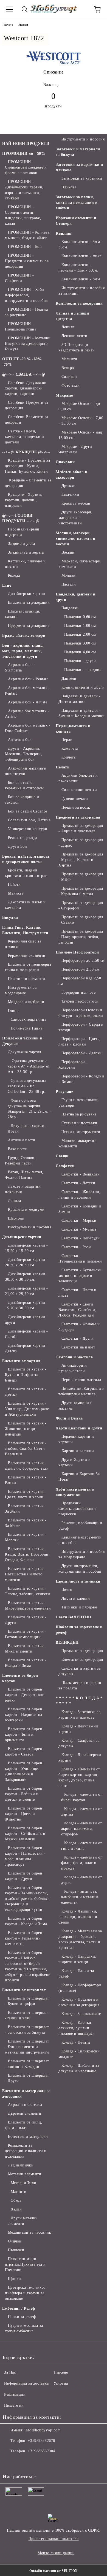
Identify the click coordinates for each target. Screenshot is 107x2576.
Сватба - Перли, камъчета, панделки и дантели (24, 437)
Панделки (70, 608)
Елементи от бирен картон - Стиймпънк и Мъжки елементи (25, 1834)
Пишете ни (14, 2405)
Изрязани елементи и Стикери (76, 221)
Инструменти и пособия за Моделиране (81, 1554)
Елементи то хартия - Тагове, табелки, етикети (27, 1591)
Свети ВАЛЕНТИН (74, 1617)
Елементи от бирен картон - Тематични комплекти (24, 1938)
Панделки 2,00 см (80, 634)
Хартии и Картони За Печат (79, 1477)
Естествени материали (28, 2137)
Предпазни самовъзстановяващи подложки (77, 1509)
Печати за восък (76, 807)
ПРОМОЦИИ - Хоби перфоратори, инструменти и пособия (26, 295)
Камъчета (70, 748)
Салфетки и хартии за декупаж (80, 1671)
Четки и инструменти (81, 1132)
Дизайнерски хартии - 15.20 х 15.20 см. (26, 1248)
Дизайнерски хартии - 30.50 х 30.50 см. (26, 1277)
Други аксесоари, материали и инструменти (76, 518)
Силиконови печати (79, 790)
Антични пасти (22, 1140)
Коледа (14, 575)
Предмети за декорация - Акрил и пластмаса (81, 828)
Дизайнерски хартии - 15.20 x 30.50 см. (26, 1305)
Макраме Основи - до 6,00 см (79, 406)
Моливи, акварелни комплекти (78, 1143)
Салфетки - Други (78, 1338)
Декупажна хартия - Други (27, 1129)
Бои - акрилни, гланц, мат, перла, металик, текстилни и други (23, 651)
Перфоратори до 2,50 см (83, 961)
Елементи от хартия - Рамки (26, 1480)
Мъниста (16, 893)
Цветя (67, 1590)
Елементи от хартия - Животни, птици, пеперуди (26, 1429)
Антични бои (20, 740)
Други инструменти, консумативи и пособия (80, 1569)
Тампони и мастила (74, 1357)
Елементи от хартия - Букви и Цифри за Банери (26, 1375)
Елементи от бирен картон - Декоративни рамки (25, 1695)
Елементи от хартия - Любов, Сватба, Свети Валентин (26, 1449)
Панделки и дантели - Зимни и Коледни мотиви (81, 713)
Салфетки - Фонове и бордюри (79, 1327)
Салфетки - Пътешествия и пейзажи (80, 1259)
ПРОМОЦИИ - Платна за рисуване (26, 312)
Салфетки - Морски (79, 1221)
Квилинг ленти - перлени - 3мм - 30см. (78, 268)
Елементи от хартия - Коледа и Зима (26, 1663)
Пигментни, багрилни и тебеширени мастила (81, 1391)
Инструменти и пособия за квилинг (81, 291)
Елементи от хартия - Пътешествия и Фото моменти (26, 1574)
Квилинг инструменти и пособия (80, 1540)
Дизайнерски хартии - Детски (26, 1348)
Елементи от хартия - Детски (26, 1392)
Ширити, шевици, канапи (23, 614)
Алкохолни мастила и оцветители (26, 771)
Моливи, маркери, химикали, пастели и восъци (76, 539)
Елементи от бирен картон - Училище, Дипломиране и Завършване (24, 1771)
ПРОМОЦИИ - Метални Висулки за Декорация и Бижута (28, 344)
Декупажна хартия (25, 1052)
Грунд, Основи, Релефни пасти (20, 1160)
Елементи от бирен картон (20, 1678)
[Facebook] (10, 2462)
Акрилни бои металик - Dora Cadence (28, 728)
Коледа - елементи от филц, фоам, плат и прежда (82, 1863)
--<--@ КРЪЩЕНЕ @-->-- (26, 452)
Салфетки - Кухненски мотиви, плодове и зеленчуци (80, 1276)
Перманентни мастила (81, 1380)
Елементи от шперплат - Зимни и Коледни (27, 2064)
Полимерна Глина (27, 1028)
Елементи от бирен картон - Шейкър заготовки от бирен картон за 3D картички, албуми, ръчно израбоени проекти (28, 1966)
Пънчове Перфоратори (77, 952)
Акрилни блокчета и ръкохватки (78, 778)
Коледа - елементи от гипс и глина (82, 1846)
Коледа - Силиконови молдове (79, 2054)
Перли (67, 740)
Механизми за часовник (29, 2232)
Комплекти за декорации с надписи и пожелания (26, 2151)
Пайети (14, 885)
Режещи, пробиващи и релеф (80, 1526)
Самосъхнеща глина (28, 1019)
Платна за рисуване (79, 1114)
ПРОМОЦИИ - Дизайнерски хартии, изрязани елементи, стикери (24, 190)
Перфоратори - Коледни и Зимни (81, 1079)
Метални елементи (25, 2174)
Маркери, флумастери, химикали (80, 564)
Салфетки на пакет (78, 1347)
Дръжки (69, 486)
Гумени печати (75, 799)
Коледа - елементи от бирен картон (82, 1797)
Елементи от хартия (21, 1361)
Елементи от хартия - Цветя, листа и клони (26, 1494)
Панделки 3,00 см (80, 643)
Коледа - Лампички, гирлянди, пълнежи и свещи (78, 1917)
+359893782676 (41, 2441)
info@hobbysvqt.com (43, 2430)
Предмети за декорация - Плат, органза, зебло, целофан (81, 937)
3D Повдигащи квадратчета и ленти (77, 347)
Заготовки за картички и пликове (79, 167)
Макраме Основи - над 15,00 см (80, 435)
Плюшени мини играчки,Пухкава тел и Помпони (25, 2264)
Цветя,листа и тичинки (78, 1581)
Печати (63, 767)
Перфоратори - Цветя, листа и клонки (80, 1041)
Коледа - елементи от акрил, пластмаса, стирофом (82, 1829)
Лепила (15, 1201)
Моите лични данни (56, 2553)
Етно (7, 585)
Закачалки (70, 495)
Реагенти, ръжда (23, 838)
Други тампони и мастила (76, 1406)
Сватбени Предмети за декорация (27, 405)
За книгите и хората (26, 552)
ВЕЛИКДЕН (67, 1642)
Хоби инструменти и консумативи (75, 1492)
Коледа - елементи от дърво (82, 1880)
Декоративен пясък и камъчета (25, 905)
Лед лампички (21, 2165)
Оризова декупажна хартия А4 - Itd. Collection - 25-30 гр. (27, 1086)
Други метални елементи (23, 2221)
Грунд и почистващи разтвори (79, 1103)
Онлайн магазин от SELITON (54, 2571)
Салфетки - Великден (81, 1174)
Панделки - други (80, 661)
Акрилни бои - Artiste (28, 702)
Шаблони (16, 1218)
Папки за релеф (22, 2317)
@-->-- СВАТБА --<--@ (24, 374)
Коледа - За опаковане (81, 2014)
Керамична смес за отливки (23, 944)
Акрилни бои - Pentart (28, 679)
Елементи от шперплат (24, 1990)
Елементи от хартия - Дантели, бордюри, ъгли (27, 1466)
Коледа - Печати (76, 2042)
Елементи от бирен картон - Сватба (24, 1752)
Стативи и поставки (79, 1123)
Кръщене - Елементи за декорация (28, 483)
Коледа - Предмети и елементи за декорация (79, 2002)
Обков (16, 2200)
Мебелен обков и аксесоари (71, 475)
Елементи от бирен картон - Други (24, 1876)
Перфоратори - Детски (82, 1053)
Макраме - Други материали (75, 449)
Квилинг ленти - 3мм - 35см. (81, 244)
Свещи (62, 1156)
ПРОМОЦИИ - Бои (25, 247)
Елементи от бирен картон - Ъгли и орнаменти (24, 1734)
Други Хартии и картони (74, 1462)
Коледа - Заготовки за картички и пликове (79, 1715)
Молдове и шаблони (26, 1002)
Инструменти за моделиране (21, 990)
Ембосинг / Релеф (19, 2308)
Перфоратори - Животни (73, 1065)
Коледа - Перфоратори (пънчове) (80, 1988)
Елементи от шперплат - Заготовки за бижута (27, 2030)
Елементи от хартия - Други (26, 1620)
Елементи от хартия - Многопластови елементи (28, 1606)
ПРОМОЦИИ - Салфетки (19, 278)
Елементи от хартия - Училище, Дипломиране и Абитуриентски (27, 1409)
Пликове (69, 187)
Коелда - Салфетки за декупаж (79, 1743)
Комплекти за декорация (79, 303)
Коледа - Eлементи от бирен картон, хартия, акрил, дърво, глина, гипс (79, 1777)
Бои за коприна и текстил (22, 800)
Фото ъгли (71, 385)
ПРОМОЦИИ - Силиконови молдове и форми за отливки (26, 167)
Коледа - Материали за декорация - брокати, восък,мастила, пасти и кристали (80, 1939)
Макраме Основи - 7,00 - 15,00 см (81, 421)
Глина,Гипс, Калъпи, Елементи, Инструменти (25, 930)
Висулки (10, 918)
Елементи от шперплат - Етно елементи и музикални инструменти (27, 2047)
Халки (16, 2209)
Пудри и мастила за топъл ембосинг (24, 2328)
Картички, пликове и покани (25, 564)
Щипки (14, 2279)
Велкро (68, 368)
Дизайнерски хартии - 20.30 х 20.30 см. (26, 1262)
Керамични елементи (27, 956)
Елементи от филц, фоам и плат (24, 2125)
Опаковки (65, 462)
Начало (8, 25)
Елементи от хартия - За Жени (26, 1509)
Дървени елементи (25, 2113)
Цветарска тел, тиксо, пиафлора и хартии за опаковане (26, 2293)
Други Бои (18, 847)
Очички (15, 2241)
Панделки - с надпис (83, 670)
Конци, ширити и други (83, 687)
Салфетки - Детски (78, 1183)
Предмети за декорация (29, 626)
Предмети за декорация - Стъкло (81, 920)
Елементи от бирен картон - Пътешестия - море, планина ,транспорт (25, 1856)
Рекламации (15, 2394)
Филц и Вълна (69, 1418)
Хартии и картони (78, 1451)
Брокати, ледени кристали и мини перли (26, 873)
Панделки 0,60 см (80, 617)
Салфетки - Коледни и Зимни (80, 1209)
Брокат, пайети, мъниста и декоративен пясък (26, 859)
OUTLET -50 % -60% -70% (22, 362)
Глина (13, 1011)
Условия (61, 2383)
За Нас (10, 2372)
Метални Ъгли (23, 2183)
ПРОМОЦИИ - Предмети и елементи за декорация (27, 261)
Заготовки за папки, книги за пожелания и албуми (77, 203)
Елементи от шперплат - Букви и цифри (27, 2001)
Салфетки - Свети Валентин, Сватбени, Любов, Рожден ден (77, 1310)
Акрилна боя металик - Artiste (27, 714)
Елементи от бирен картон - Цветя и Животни (24, 1814)
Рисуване (64, 1092)
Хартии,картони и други (79, 1428)
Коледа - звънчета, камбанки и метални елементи (80, 1897)
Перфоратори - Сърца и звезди (81, 1027)
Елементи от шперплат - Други (27, 2078)
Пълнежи (16, 2250)
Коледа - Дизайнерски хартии (80, 1758)
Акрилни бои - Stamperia (20, 667)
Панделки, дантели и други (76, 597)
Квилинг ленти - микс (81, 256)
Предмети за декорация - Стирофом (81, 905)
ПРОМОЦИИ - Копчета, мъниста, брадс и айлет (28, 235)
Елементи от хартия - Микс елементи (26, 1649)
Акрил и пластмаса (25, 2105)
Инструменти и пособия (29, 1227)
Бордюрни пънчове (79, 992)
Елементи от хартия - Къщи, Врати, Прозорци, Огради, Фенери (27, 1554)
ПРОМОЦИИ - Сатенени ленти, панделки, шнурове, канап (23, 215)
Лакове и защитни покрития (23, 1189)
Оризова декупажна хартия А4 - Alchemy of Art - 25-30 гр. (29, 1066)
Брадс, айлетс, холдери (24, 636)
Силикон (69, 377)
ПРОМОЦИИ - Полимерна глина (21, 327)
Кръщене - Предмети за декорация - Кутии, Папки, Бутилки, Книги (27, 466)
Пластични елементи (27, 979)
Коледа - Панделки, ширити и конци (77, 1959)
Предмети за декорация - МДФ (81, 877)
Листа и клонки (76, 1598)
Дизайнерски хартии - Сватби (26, 1334)
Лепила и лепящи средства (72, 316)
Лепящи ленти (74, 336)
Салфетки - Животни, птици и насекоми (79, 1195)
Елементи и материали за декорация (26, 2094)
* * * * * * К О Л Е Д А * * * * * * (79, 1701)
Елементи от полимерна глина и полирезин (28, 967)
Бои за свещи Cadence (28, 811)
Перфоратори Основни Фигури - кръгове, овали (81, 1013)
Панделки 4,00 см (80, 652)
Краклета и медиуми (26, 1210)
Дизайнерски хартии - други (26, 1320)
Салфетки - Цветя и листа (78, 1293)
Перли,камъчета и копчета (73, 729)
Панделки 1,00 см (80, 626)
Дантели (69, 678)
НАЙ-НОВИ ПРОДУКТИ (26, 144)
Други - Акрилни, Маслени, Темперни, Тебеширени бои (23, 754)
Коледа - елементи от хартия (82, 1812)
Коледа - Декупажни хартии (78, 1729)
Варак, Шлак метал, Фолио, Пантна (24, 1175)
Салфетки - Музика (79, 1229)
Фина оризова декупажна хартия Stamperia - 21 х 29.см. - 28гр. (29, 1109)
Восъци (68, 552)
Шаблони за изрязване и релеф (79, 1630)
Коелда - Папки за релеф (76, 1974)
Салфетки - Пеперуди (81, 1238)
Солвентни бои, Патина (29, 820)
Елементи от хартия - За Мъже (26, 1523)
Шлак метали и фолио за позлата (80, 1685)
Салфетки (65, 1166)
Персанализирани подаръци (22, 532)
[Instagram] (22, 2462)
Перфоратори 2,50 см (80, 969)
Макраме (64, 395)
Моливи (69, 575)
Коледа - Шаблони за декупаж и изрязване (79, 2068)
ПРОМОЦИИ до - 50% (24, 154)
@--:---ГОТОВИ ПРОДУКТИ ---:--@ (21, 518)
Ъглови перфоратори (80, 1001)
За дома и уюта (21, 544)
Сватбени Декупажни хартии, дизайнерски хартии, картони (26, 388)
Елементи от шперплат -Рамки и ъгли (27, 2015)
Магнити (19, 2192)
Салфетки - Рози (76, 1247)
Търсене (61, 2372)
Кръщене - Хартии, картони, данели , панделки (24, 500)
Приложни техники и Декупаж (22, 1041)
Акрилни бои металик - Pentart (28, 691)
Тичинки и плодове (79, 1607)
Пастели (69, 584)
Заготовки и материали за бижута (78, 152)
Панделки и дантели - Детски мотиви (80, 699)
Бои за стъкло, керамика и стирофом (24, 785)
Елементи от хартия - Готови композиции (26, 1634)
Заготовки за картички (82, 178)
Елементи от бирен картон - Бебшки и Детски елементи (24, 1794)
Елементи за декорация (29, 602)
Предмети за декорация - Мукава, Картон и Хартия (81, 860)
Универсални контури (28, 829)
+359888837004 (41, 2451)
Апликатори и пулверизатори (73, 1368)
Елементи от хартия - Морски (26, 1537)
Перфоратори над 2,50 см (80, 981)
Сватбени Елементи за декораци (27, 420)
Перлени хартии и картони (76, 1439)
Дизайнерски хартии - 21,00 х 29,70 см (26, 1291)
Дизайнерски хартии (27, 594)
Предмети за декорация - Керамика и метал (81, 891)
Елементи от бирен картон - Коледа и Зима (26, 1921)
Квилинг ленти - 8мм (81, 279)
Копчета (68, 757)
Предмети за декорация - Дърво (81, 843)
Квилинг (64, 233)
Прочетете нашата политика (54, 2539)
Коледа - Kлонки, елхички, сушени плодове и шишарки (77, 2028)
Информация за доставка (26, 2383)
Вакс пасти (18, 1149)
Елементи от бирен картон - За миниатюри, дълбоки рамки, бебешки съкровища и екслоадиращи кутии (27, 1899)
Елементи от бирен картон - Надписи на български (24, 1715)
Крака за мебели (76, 503)
